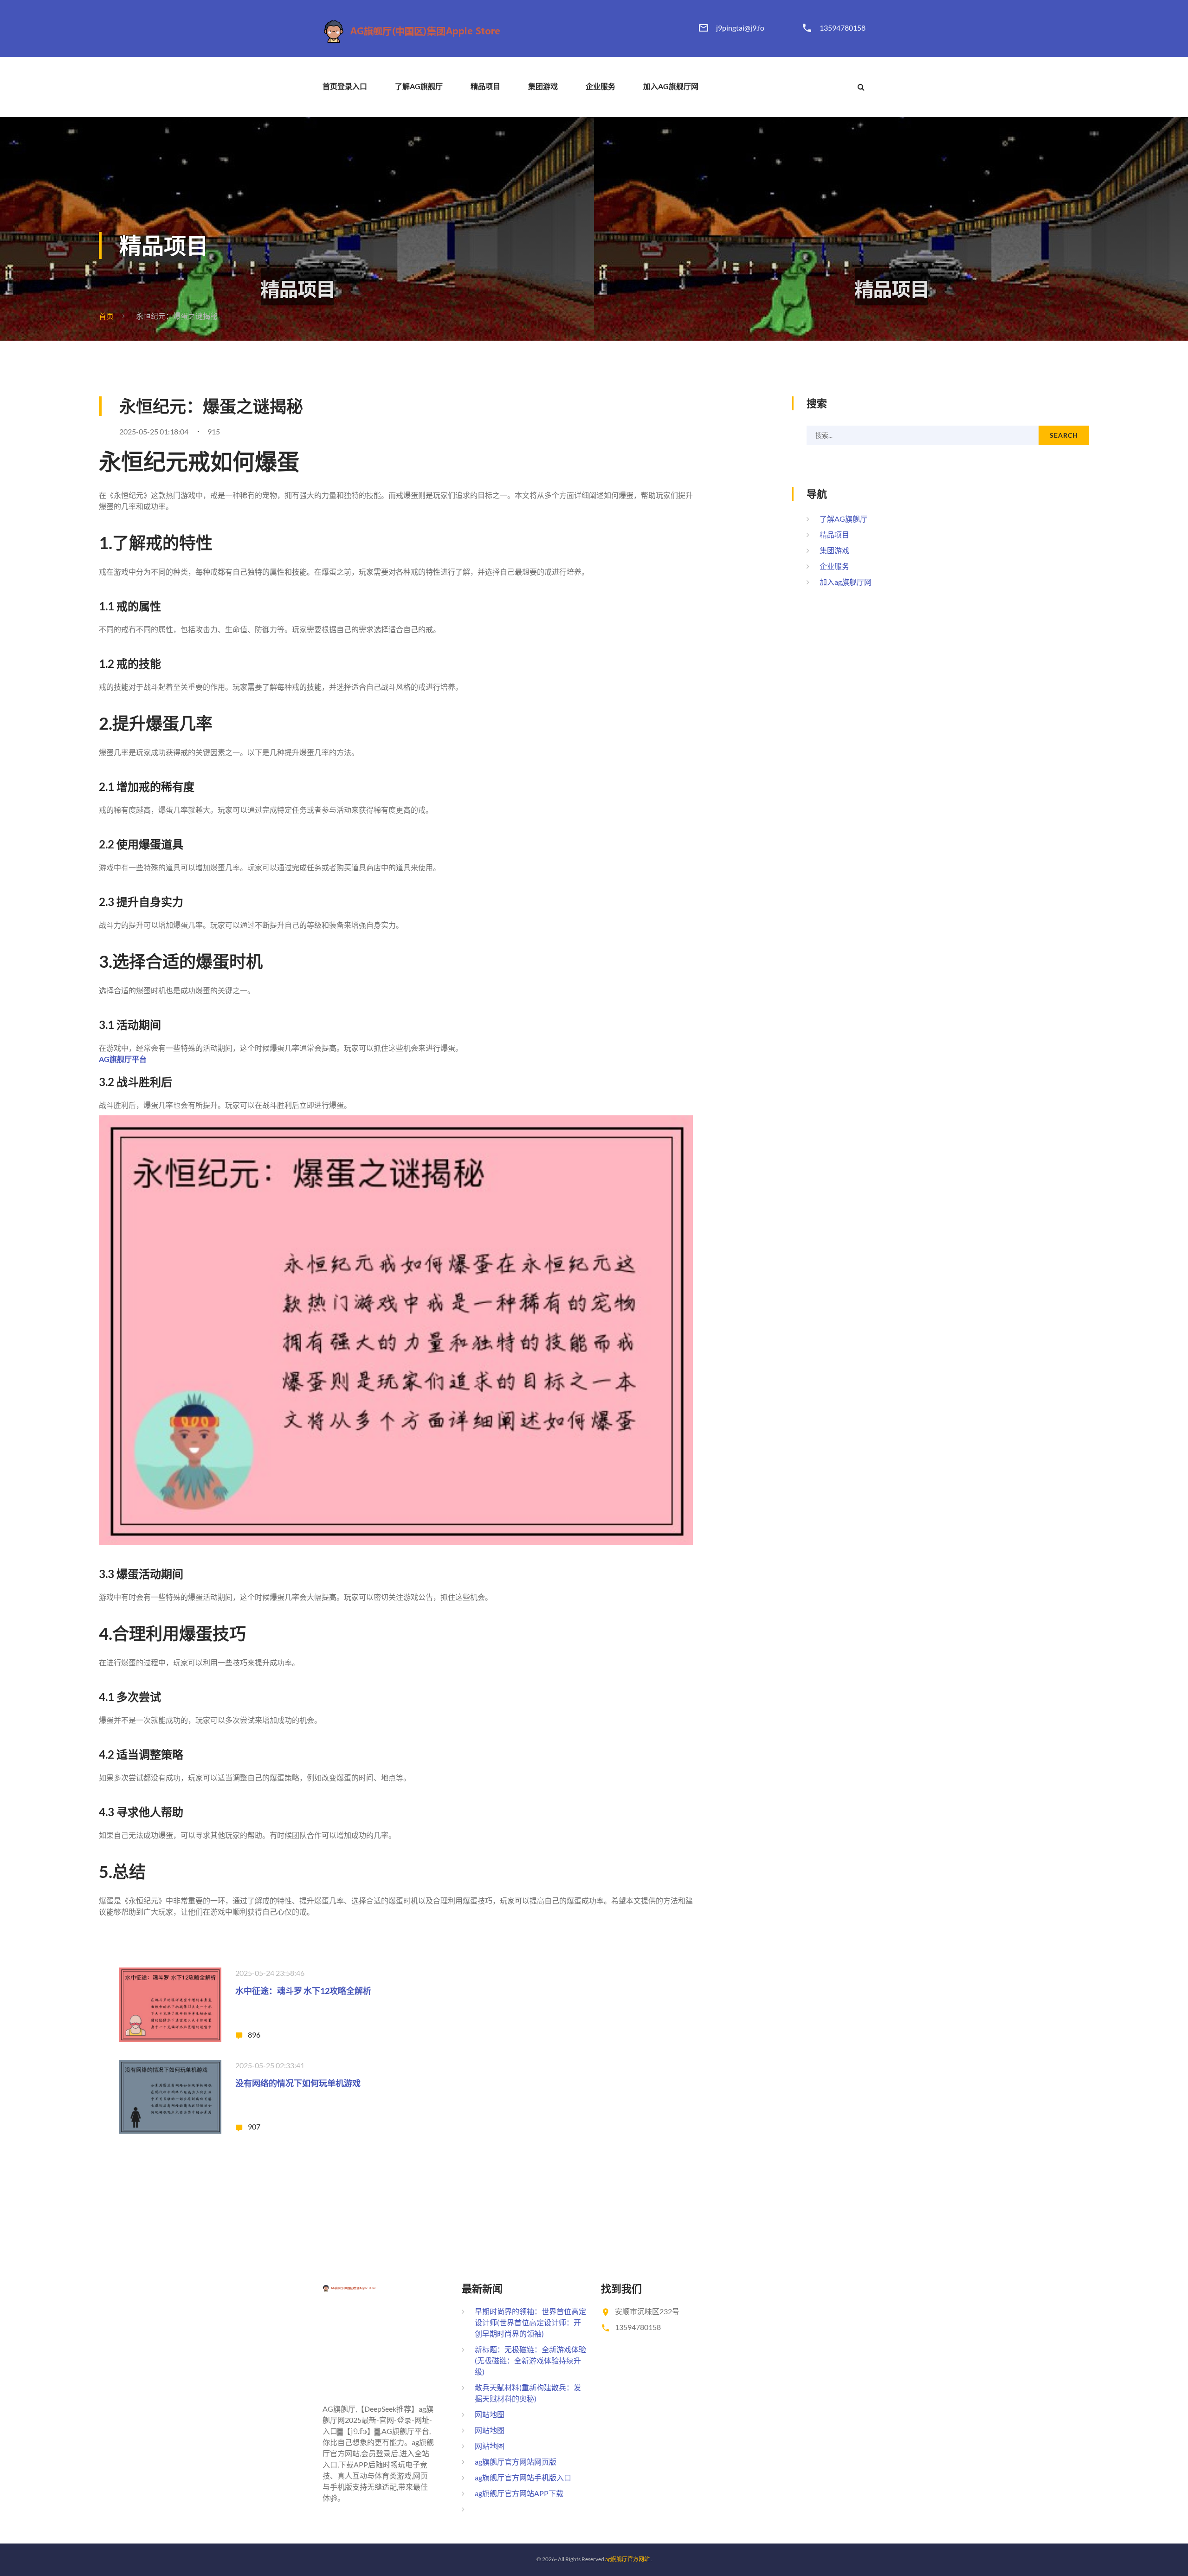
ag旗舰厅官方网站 (627, 2559)
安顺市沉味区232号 (647, 2311)
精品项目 (485, 86)
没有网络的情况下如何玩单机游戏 (298, 2083)
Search (1064, 435)
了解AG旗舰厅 (419, 86)
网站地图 (490, 2414)
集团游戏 (543, 86)
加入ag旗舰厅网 (671, 86)
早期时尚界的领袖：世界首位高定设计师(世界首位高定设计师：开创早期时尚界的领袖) (530, 2322)
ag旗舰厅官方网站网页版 (516, 2462)
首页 (106, 316)
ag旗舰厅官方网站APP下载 (519, 2493)
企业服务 (600, 86)
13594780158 (843, 28)
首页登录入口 (345, 86)
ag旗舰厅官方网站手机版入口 (523, 2477)
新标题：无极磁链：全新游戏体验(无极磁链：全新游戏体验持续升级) (530, 2360)
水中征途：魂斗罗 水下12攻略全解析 (303, 1991)
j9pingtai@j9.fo (740, 28)
